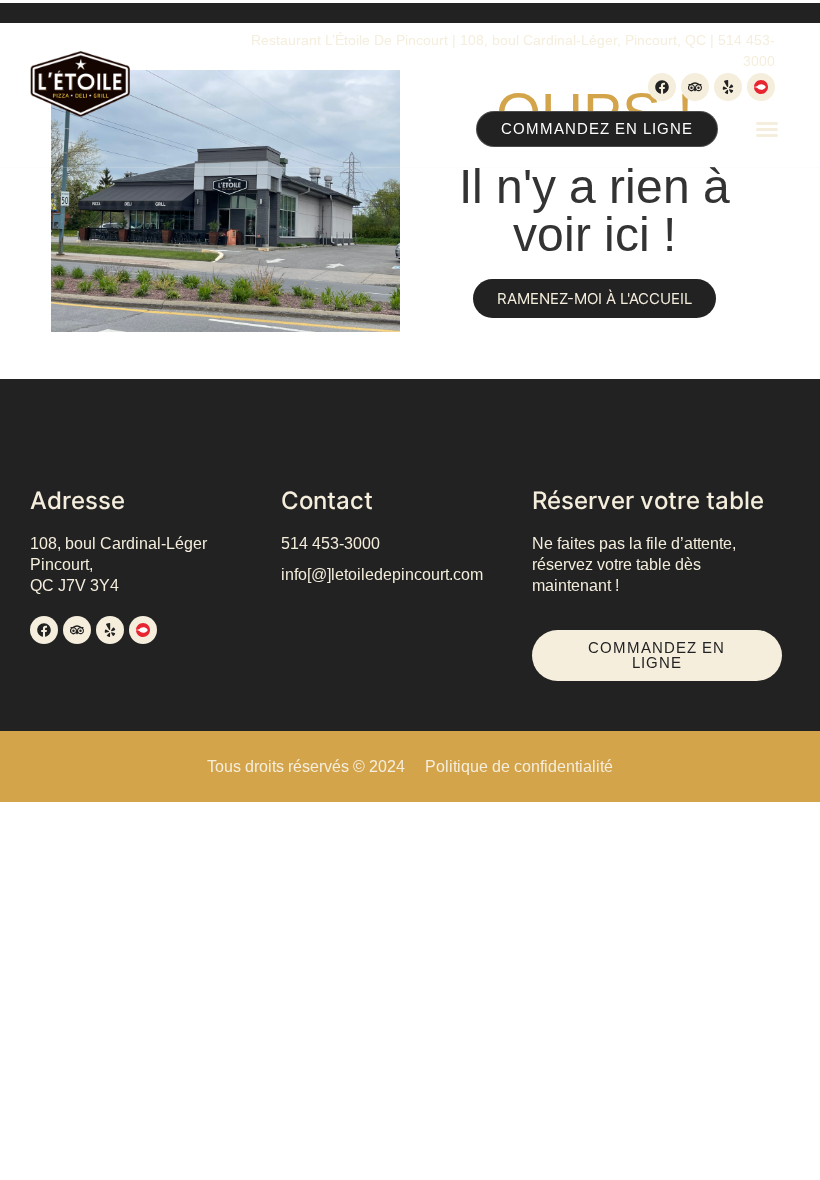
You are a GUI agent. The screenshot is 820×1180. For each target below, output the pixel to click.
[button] (767, 129)
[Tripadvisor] (695, 87)
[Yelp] (728, 87)
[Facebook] (662, 87)
